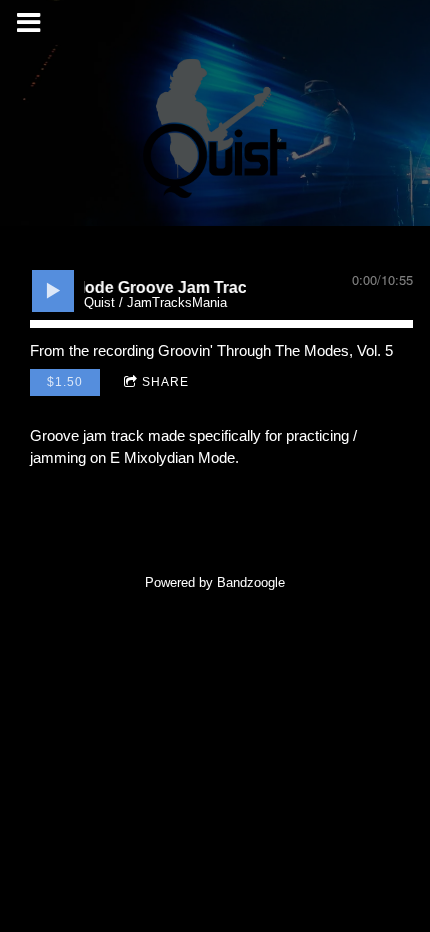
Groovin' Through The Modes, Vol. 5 (275, 350)
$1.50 (65, 382)
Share (165, 382)
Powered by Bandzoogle (215, 583)
